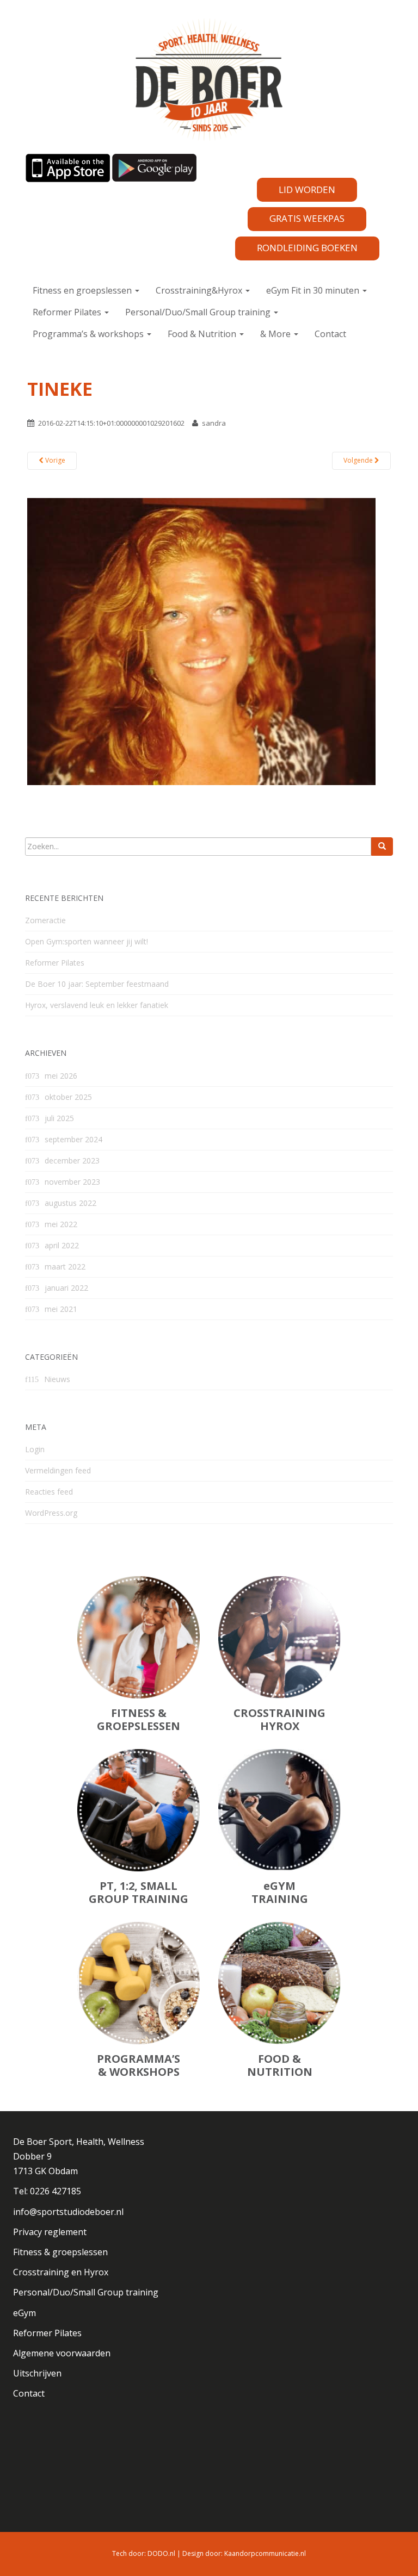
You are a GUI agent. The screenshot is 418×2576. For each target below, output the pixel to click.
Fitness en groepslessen (83, 290)
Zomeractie (45, 920)
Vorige (54, 460)
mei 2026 (61, 1076)
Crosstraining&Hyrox (200, 290)
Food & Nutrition (203, 334)
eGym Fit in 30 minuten (314, 290)
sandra (214, 423)
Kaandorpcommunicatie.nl (265, 2553)
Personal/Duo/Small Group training (199, 312)
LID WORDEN (307, 189)
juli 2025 (59, 1118)
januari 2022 (66, 1288)
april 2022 (62, 1245)
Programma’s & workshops (89, 334)
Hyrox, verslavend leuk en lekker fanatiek (97, 1005)
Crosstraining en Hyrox (61, 2272)
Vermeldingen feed (58, 1470)
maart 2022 (65, 1267)
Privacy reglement (50, 2232)
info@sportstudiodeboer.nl (68, 2212)
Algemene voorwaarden (62, 2353)
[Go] (382, 847)
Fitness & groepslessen (60, 2252)
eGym (24, 2313)
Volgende (359, 460)
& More (276, 334)
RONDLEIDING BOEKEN (307, 248)
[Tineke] (201, 640)
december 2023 (72, 1161)
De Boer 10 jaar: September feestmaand (97, 984)
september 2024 (73, 1139)
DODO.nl (161, 2553)
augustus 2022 (70, 1203)
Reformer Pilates (68, 312)
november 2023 (72, 1182)
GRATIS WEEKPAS (307, 218)
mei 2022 (61, 1224)
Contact (330, 334)
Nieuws (57, 1379)
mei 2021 (61, 1309)
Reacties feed (49, 1492)
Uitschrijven (37, 2373)
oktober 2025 (68, 1097)
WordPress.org (51, 1513)
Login (35, 1449)
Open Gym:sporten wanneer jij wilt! (87, 941)
